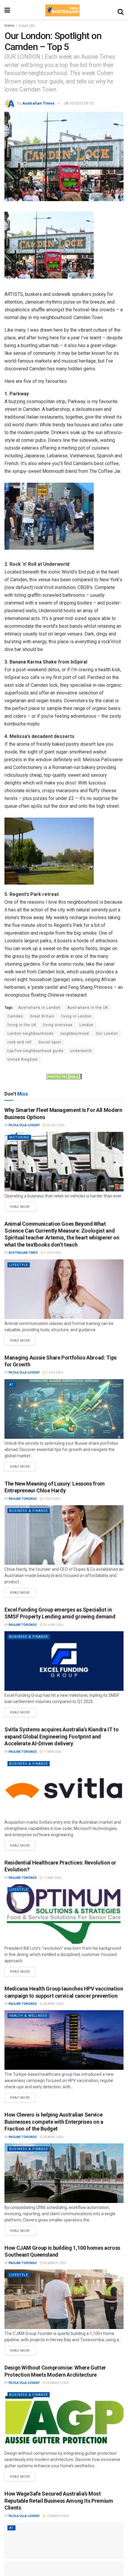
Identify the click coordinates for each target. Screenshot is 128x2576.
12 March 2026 (57, 2516)
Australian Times (38, 103)
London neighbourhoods (31, 1034)
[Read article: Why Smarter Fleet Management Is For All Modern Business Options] (64, 1162)
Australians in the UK (88, 1008)
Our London (107, 1034)
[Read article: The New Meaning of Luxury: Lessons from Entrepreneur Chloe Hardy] (64, 1535)
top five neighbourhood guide (35, 1051)
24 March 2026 (54, 2263)
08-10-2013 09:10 (79, 103)
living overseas (58, 1025)
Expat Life (27, 26)
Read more (23, 1205)
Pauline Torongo (23, 1499)
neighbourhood (75, 1034)
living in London (77, 1016)
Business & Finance (29, 1511)
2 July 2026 (54, 1372)
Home (9, 26)
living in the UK (22, 1025)
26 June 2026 (53, 1625)
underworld (81, 1051)
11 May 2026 (52, 1752)
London (86, 1025)
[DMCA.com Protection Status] (64, 1076)
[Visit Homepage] (62, 10)
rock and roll (19, 1042)
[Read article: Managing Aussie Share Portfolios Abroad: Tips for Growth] (64, 1409)
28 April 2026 (53, 2004)
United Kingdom (23, 1059)
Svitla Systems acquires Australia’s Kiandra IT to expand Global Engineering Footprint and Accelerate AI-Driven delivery (61, 1736)
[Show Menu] (7, 10)
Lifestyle (19, 1265)
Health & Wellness (28, 2016)
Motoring (19, 1137)
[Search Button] (121, 10)
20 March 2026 (57, 2383)
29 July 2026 (55, 1125)
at (11, 1385)
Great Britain (42, 1016)
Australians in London (39, 1008)
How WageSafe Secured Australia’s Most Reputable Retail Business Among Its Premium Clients (59, 2501)
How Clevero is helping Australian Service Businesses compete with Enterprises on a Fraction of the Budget (54, 2122)
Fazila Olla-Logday (24, 1125)
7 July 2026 (52, 1253)
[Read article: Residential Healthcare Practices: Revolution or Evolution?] (64, 1914)
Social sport (50, 1042)
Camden (15, 1016)
